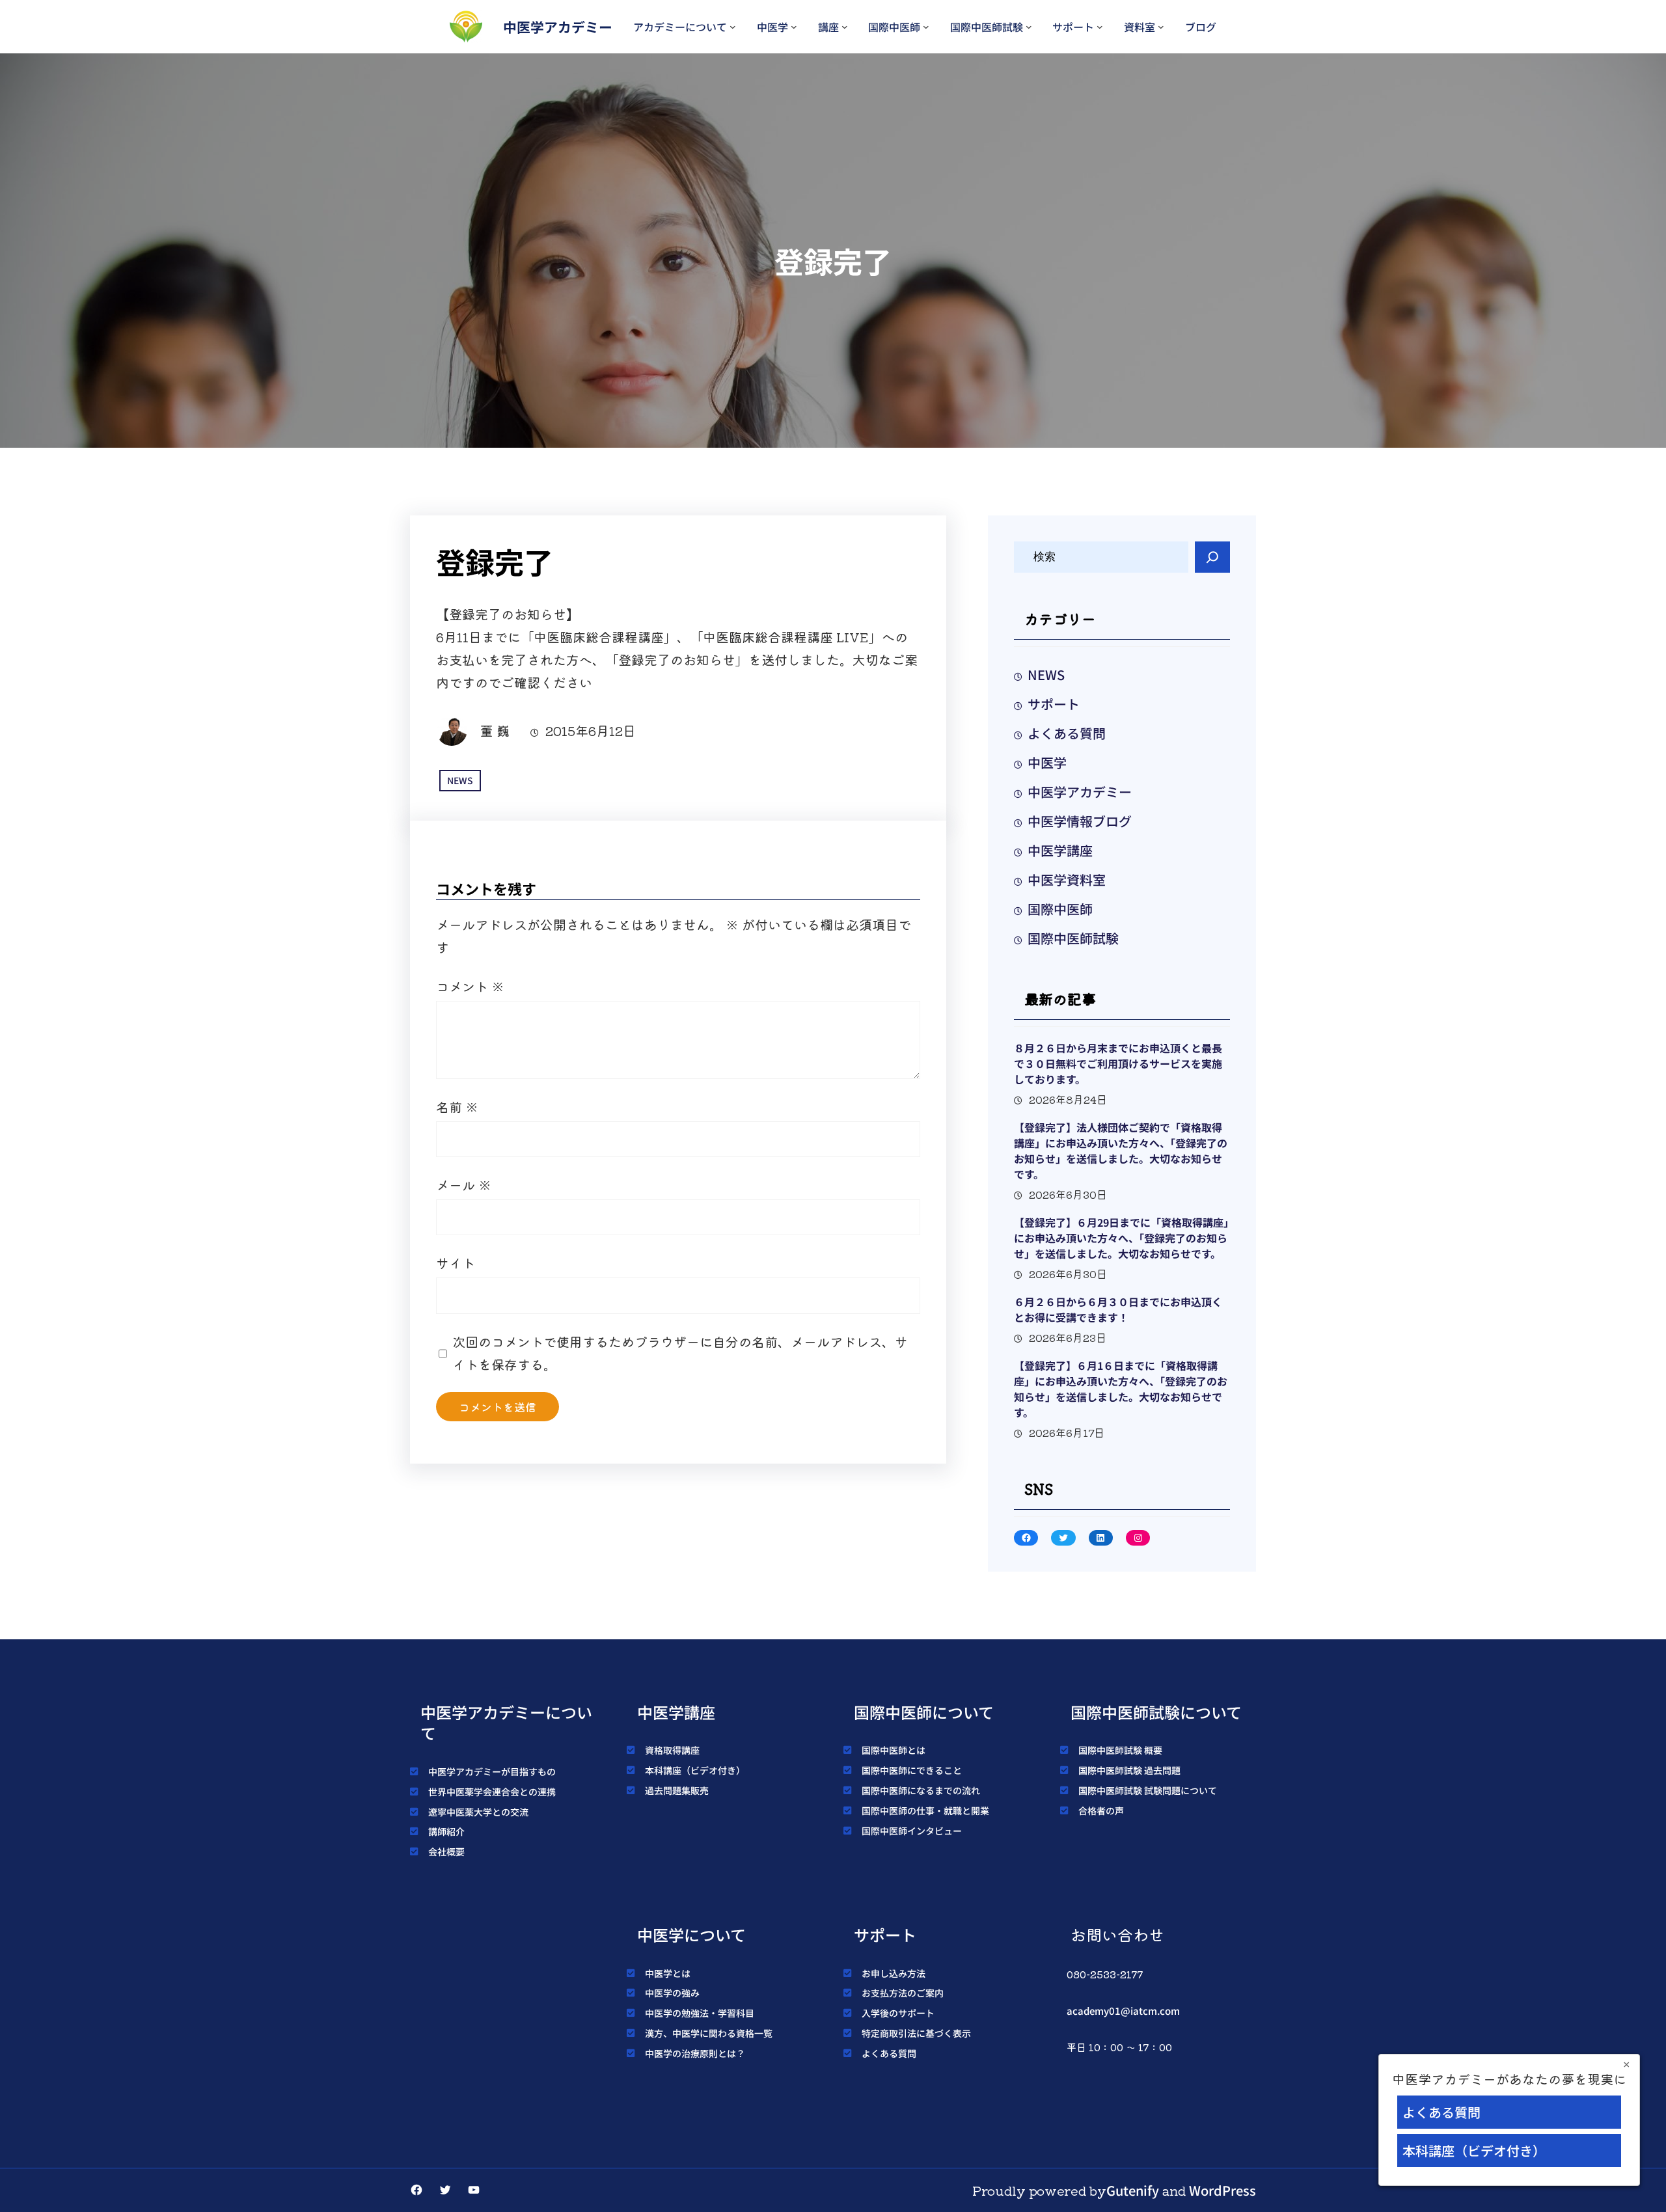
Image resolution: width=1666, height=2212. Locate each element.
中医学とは (668, 1973)
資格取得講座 (672, 1750)
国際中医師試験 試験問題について (1148, 1790)
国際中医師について (924, 1712)
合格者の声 (1101, 1810)
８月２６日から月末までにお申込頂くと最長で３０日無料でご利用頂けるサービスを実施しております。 (1118, 1063)
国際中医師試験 (987, 27)
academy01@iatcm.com (1123, 2011)
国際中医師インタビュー (912, 1831)
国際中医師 (894, 27)
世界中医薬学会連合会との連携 (492, 1792)
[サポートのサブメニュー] (1100, 27)
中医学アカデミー (558, 27)
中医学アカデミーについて (506, 1723)
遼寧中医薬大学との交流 (478, 1812)
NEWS (460, 780)
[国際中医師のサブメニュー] (926, 27)
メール (464, 1185)
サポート (1073, 27)
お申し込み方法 (894, 1973)
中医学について (691, 1934)
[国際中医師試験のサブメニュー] (1029, 27)
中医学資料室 (1067, 880)
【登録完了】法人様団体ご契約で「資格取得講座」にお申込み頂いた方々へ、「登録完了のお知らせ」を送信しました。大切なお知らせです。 (1121, 1151)
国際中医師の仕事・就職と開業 (925, 1810)
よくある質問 (1067, 733)
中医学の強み (672, 1993)
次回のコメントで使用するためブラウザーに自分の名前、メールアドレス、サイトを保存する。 (680, 1353)
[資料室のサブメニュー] (1161, 27)
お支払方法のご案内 (903, 1993)
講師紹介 (446, 1831)
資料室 (1140, 27)
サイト (456, 1263)
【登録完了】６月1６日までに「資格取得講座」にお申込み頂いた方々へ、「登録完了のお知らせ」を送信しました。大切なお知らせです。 (1121, 1389)
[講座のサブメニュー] (845, 27)
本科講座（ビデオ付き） (695, 1770)
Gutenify (1133, 2190)
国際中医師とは (894, 1750)
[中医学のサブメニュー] (794, 27)
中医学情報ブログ (1080, 821)
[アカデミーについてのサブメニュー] (733, 27)
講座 (828, 27)
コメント (470, 986)
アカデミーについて (680, 27)
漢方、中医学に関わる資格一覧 (709, 2033)
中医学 (772, 27)
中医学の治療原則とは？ (695, 2053)
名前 (457, 1107)
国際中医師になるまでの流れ (921, 1790)
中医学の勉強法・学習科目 (700, 2013)
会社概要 (446, 1851)
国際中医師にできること (912, 1770)
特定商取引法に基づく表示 (916, 2033)
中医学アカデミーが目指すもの (492, 1771)
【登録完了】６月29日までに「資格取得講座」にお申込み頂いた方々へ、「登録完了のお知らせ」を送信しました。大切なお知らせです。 (1121, 1238)
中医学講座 (1060, 850)
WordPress (1222, 2190)
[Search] (1212, 557)
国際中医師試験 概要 (1120, 1750)
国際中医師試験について (1156, 1712)
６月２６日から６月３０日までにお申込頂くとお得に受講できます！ (1118, 1309)
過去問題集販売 (677, 1790)
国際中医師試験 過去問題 (1129, 1770)
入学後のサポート (898, 2013)
